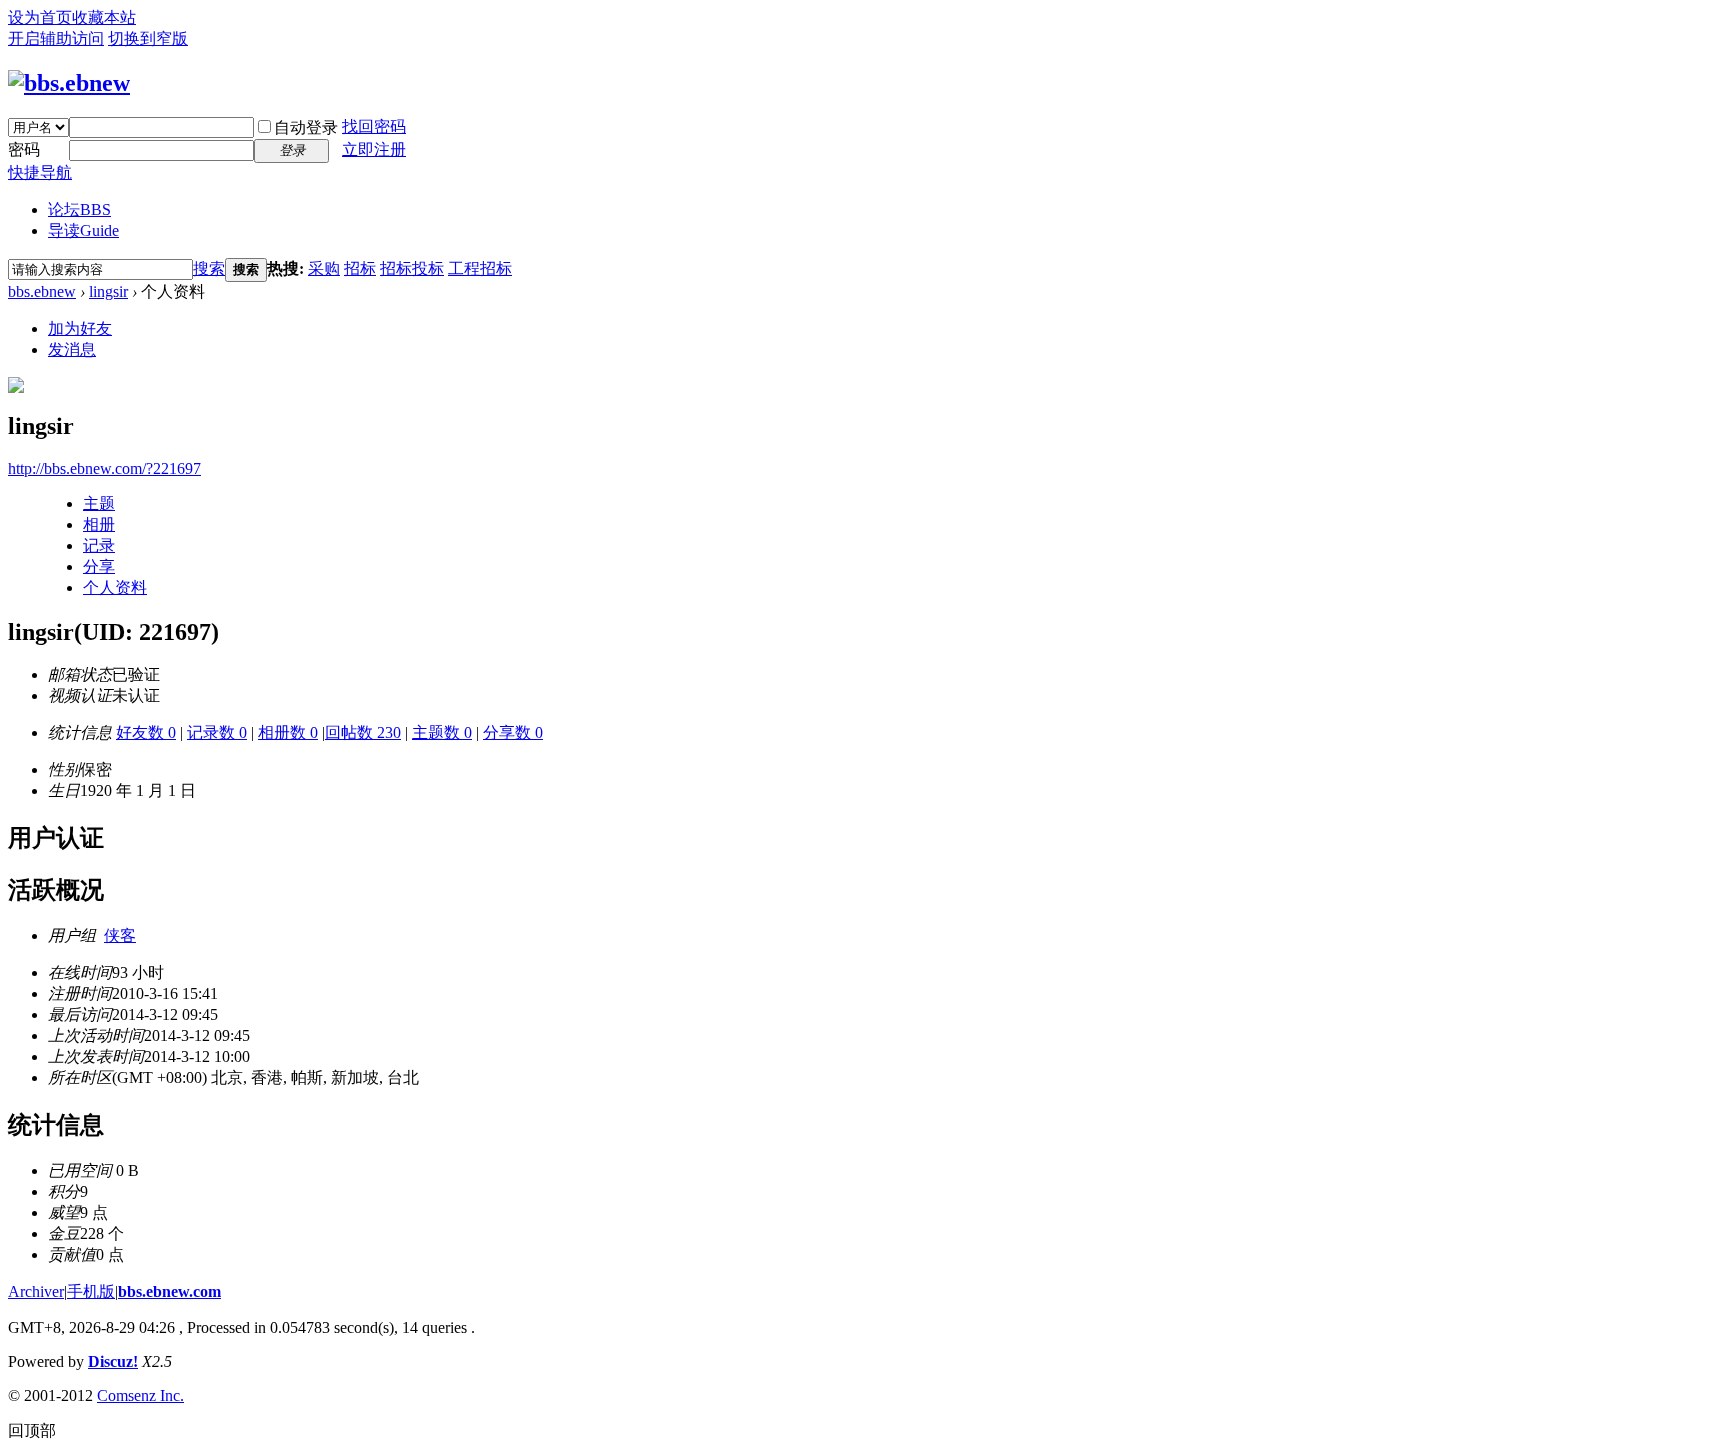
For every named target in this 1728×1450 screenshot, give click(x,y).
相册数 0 (288, 732)
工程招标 (480, 268)
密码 (24, 149)
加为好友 (80, 328)
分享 (99, 566)
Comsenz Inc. (140, 1395)
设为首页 (40, 17)
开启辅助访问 (56, 38)
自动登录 (306, 127)
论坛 (79, 209)
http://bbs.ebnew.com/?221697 (104, 468)
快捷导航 (40, 172)
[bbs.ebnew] (69, 83)
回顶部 (32, 1430)
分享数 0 (513, 732)
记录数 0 (217, 732)
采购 (324, 268)
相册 (99, 524)
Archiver (36, 1291)
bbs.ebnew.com (169, 1291)
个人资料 (115, 587)
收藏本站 (104, 17)
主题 (99, 503)
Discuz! (113, 1361)
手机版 (91, 1291)
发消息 (72, 349)
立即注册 (374, 149)
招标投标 (412, 268)
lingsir (108, 291)
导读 (83, 230)
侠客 (120, 935)
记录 (99, 545)
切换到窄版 (148, 38)
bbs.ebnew (42, 291)
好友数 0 (146, 732)
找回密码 (374, 126)
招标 (360, 268)
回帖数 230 (363, 732)
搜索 (209, 268)
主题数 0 (442, 732)
